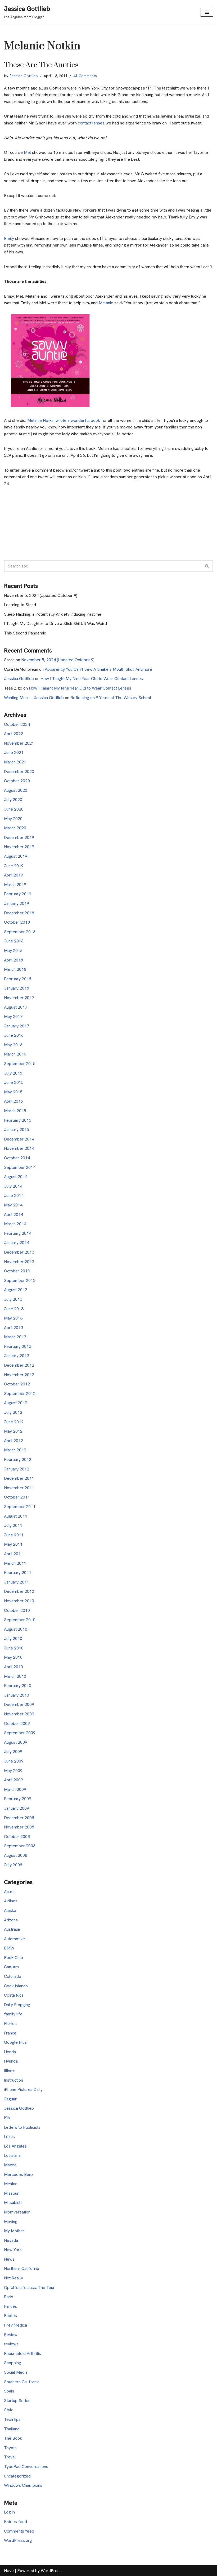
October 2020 (17, 781)
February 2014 (18, 1233)
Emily (10, 238)
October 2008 (17, 1837)
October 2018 (17, 922)
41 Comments (85, 76)
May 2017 (13, 1016)
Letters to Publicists (22, 2127)
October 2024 (17, 724)
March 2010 (15, 1676)
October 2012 (17, 1384)
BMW (9, 1948)
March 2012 (15, 1450)
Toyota (10, 2448)
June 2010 (14, 1648)
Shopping (13, 2363)
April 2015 (13, 1101)
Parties (10, 2306)
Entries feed (15, 2522)
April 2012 (13, 1441)
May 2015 (13, 1092)
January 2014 (17, 1243)
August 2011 (16, 1516)
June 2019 (14, 866)
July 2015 (13, 1073)
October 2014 (17, 1158)
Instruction (13, 2080)
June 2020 (14, 809)
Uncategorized (17, 2476)
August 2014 (16, 1177)
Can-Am (11, 1967)
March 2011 (15, 1563)
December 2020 (19, 772)
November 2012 (19, 1375)
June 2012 (14, 1422)
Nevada (11, 2240)
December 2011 (19, 1478)
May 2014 (13, 1205)
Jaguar (10, 2099)
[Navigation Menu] (207, 12)
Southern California (22, 2382)
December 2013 (19, 1252)
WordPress (51, 2571)
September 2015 (20, 1064)
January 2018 (17, 988)
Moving (11, 2222)
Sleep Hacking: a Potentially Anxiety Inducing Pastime (53, 614)
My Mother (14, 2231)
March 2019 (15, 885)
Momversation (17, 2212)
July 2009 (13, 1752)
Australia (12, 1929)
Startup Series (17, 2401)
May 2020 (13, 819)
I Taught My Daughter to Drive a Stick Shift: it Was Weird (55, 623)
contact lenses (92, 123)
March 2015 (15, 1111)
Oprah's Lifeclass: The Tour (29, 2287)
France (10, 2033)
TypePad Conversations (26, 2467)
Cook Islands (16, 1986)
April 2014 (13, 1215)
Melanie (107, 303)
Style (9, 2410)
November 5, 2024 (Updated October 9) (41, 595)
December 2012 (19, 1365)
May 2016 (13, 1045)
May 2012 (13, 1431)
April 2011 (13, 1554)
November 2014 (19, 1148)
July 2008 (13, 1865)
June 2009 (14, 1761)
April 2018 (13, 960)
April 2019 (13, 875)
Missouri (12, 2193)
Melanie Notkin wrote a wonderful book (63, 420)
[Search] (207, 566)
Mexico (11, 2184)
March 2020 (15, 828)
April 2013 (13, 1328)
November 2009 (19, 1714)
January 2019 (17, 903)
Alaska (10, 1910)
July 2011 (13, 1525)
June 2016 (14, 1035)
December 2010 (19, 1591)
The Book (13, 2438)
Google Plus (15, 2042)
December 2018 (19, 913)
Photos (10, 2316)
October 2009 (17, 1723)
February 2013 (18, 1346)
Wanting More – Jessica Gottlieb (34, 698)
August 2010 (16, 1629)
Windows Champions (23, 2485)
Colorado (13, 1976)
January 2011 (17, 1582)
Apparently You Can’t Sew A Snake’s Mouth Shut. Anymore (98, 669)
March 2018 (15, 969)
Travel (10, 2457)
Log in (9, 2512)
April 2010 (13, 1667)
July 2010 (13, 1638)
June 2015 (14, 1082)
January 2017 (17, 1026)
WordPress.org (18, 2540)
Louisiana (12, 2155)
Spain (9, 2391)
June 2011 (14, 1535)
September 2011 (20, 1507)
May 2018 (13, 951)
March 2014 (15, 1224)
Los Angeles (15, 2146)
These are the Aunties (41, 65)
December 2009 (19, 1704)
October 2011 (17, 1497)
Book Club (13, 1958)
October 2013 (17, 1271)
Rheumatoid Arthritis (22, 2353)
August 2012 (16, 1403)
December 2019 (19, 837)
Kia (7, 2118)
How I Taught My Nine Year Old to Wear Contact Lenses (92, 679)
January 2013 (17, 1356)
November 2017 (19, 998)
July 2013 (13, 1299)
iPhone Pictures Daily (23, 2089)
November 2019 (19, 847)
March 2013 (15, 1337)
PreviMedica (15, 2325)
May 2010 (13, 1657)
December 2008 (19, 1818)
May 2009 (13, 1771)
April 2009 (13, 1780)
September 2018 (20, 932)
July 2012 (13, 1412)
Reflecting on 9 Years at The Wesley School (111, 698)
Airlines (11, 1901)
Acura (9, 1892)
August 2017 (16, 1007)
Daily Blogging (17, 2005)
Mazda (10, 2165)
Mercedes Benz (19, 2174)
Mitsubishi (13, 2202)
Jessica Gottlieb (24, 76)
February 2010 (18, 1686)
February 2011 (18, 1573)
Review (11, 2335)
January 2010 (17, 1695)
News (9, 2259)
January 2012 (17, 1469)
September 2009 (20, 1733)
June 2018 (14, 941)
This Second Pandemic (25, 633)
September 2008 (20, 1846)
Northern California (22, 2268)
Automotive (14, 1939)
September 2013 (20, 1280)
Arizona (11, 1920)
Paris (9, 2297)
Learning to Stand (20, 605)
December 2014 (19, 1139)
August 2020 (16, 790)
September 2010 (20, 1620)
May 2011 (13, 1544)
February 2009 (18, 1799)
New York (13, 2250)
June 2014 (14, 1195)
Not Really (13, 2278)
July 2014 (13, 1186)
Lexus (9, 2137)
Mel (28, 152)
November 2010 (19, 1601)
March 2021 (15, 762)
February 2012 (18, 1459)
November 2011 (19, 1488)
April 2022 (13, 734)
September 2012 (20, 1394)
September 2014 (20, 1167)
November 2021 (19, 743)
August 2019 (16, 856)
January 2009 (17, 1808)
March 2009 (15, 1789)
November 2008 (19, 1827)
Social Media (16, 2372)
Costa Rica (14, 1995)
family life (13, 2014)
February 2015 (18, 1120)
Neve (9, 2571)
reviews (11, 2344)
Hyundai (11, 2061)
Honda (10, 2052)
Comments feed (19, 2531)
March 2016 (15, 1054)
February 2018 (18, 979)
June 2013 (14, 1309)
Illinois (10, 2071)
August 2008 (16, 1855)
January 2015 (17, 1130)
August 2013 (16, 1290)
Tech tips (12, 2419)
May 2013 (13, 1318)
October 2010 (17, 1610)
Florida (10, 2023)
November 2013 (19, 1262)
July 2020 (13, 800)
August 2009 (16, 1742)
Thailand (12, 2429)
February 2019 (18, 894)
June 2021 (14, 752)
